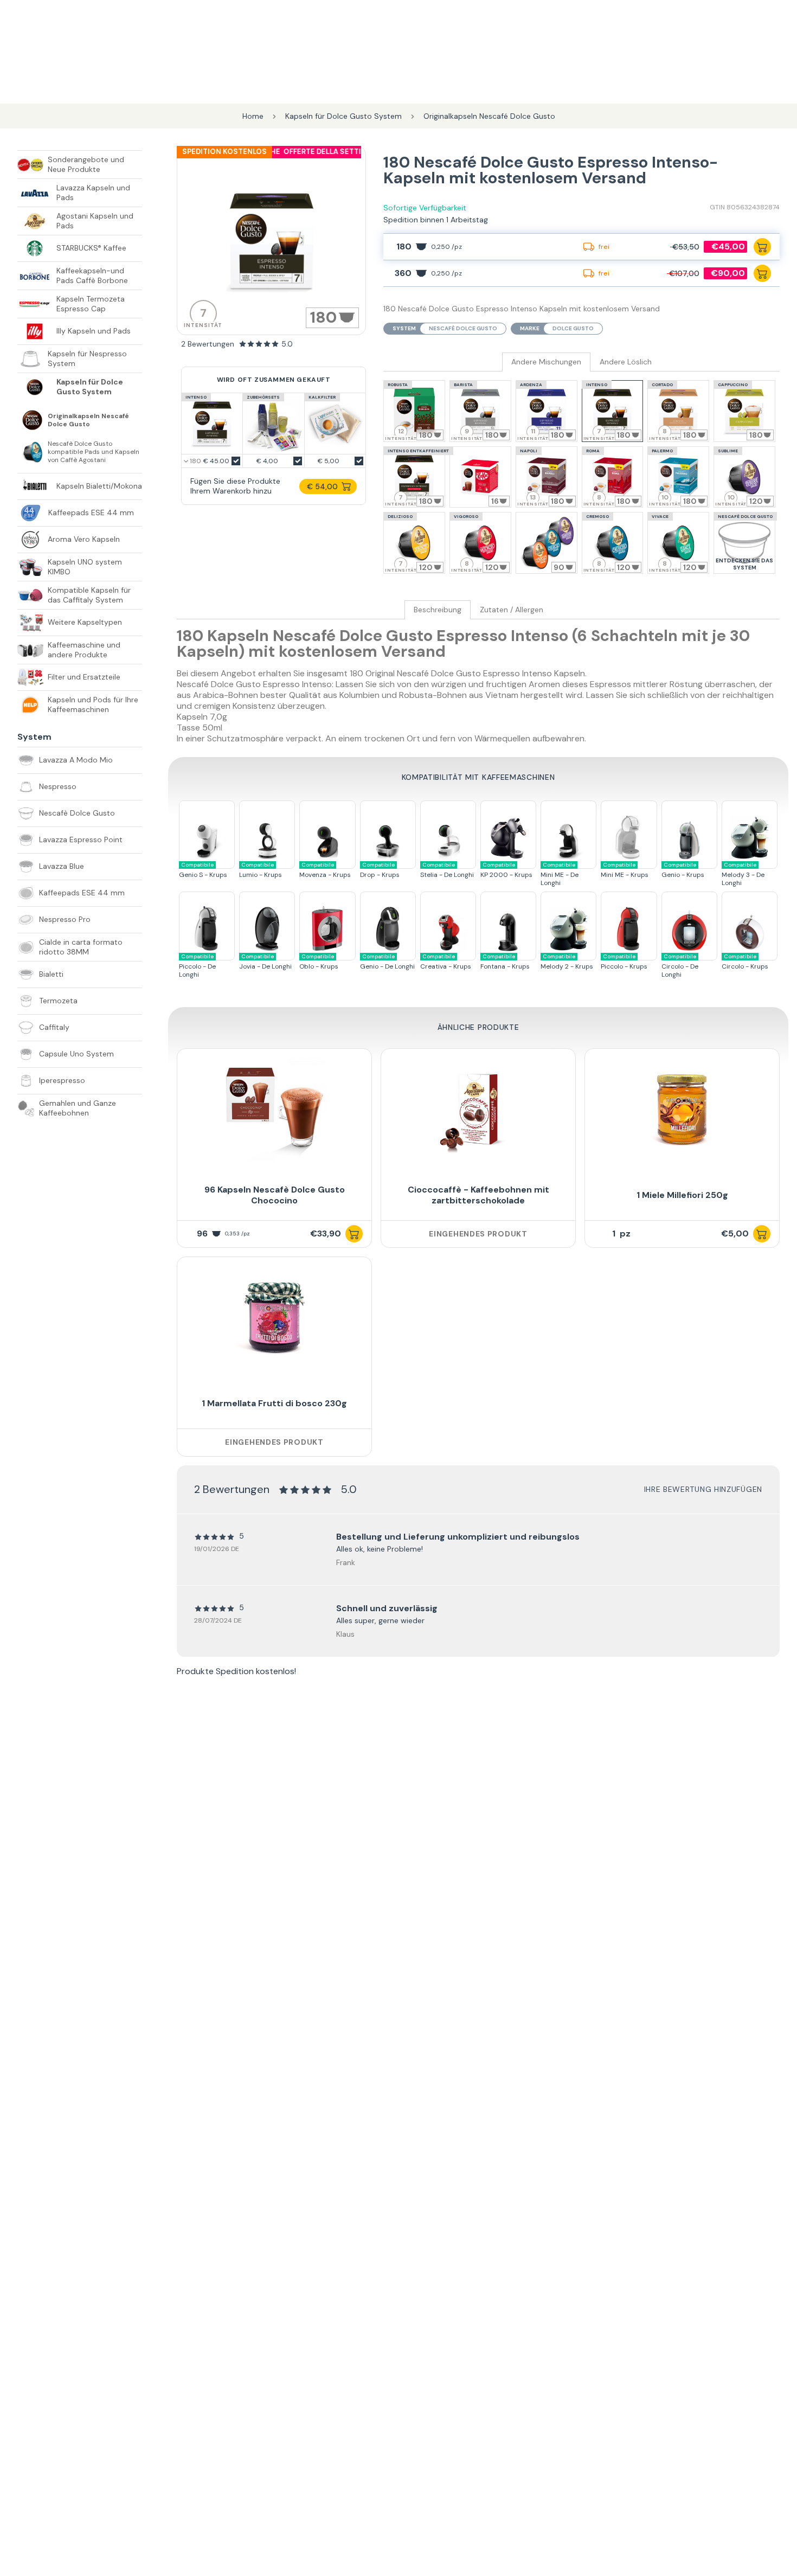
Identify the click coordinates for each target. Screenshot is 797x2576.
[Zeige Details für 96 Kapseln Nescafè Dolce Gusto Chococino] (274, 1110)
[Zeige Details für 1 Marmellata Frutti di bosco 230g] (274, 1318)
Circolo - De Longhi (680, 966)
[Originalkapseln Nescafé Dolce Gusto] (33, 420)
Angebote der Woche (294, 152)
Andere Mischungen (546, 362)
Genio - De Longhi (387, 962)
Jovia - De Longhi (265, 962)
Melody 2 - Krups (567, 962)
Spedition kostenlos (224, 152)
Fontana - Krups (505, 962)
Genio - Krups (683, 870)
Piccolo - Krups (624, 962)
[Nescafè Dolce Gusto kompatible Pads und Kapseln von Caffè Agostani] (33, 452)
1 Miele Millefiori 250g (682, 1195)
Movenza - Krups (325, 870)
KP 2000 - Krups (506, 870)
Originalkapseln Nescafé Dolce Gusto (88, 420)
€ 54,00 (322, 486)
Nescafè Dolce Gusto (463, 328)
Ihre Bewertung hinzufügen (703, 1489)
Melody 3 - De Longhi (743, 874)
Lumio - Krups (261, 870)
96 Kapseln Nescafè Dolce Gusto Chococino (275, 1195)
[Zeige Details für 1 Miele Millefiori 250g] (682, 1110)
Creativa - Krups (446, 962)
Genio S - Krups (203, 870)
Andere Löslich (626, 362)
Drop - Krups (380, 870)
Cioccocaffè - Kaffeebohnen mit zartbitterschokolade (478, 1195)
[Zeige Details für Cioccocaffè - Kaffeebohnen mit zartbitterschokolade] (478, 1110)
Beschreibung (438, 610)
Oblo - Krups (319, 962)
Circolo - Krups (745, 962)
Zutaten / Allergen (512, 610)
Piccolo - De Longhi (197, 966)
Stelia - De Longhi (447, 870)
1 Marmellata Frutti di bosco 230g (274, 1403)
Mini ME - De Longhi (560, 874)
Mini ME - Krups (625, 870)
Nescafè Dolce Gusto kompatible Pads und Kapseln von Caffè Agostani (94, 452)
